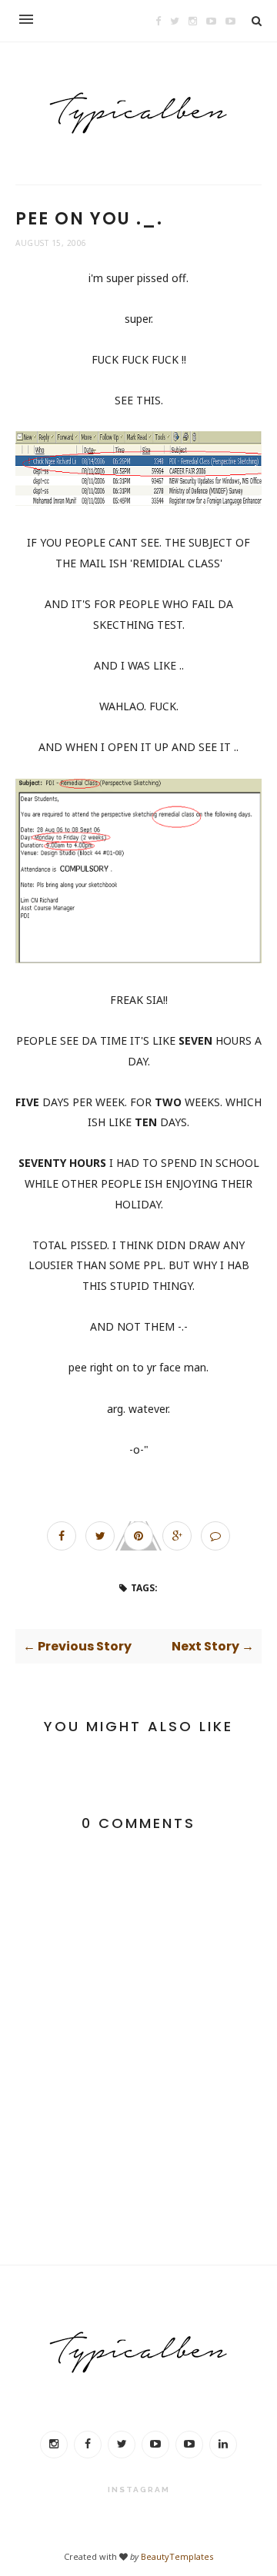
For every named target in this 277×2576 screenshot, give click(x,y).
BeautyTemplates (177, 2556)
